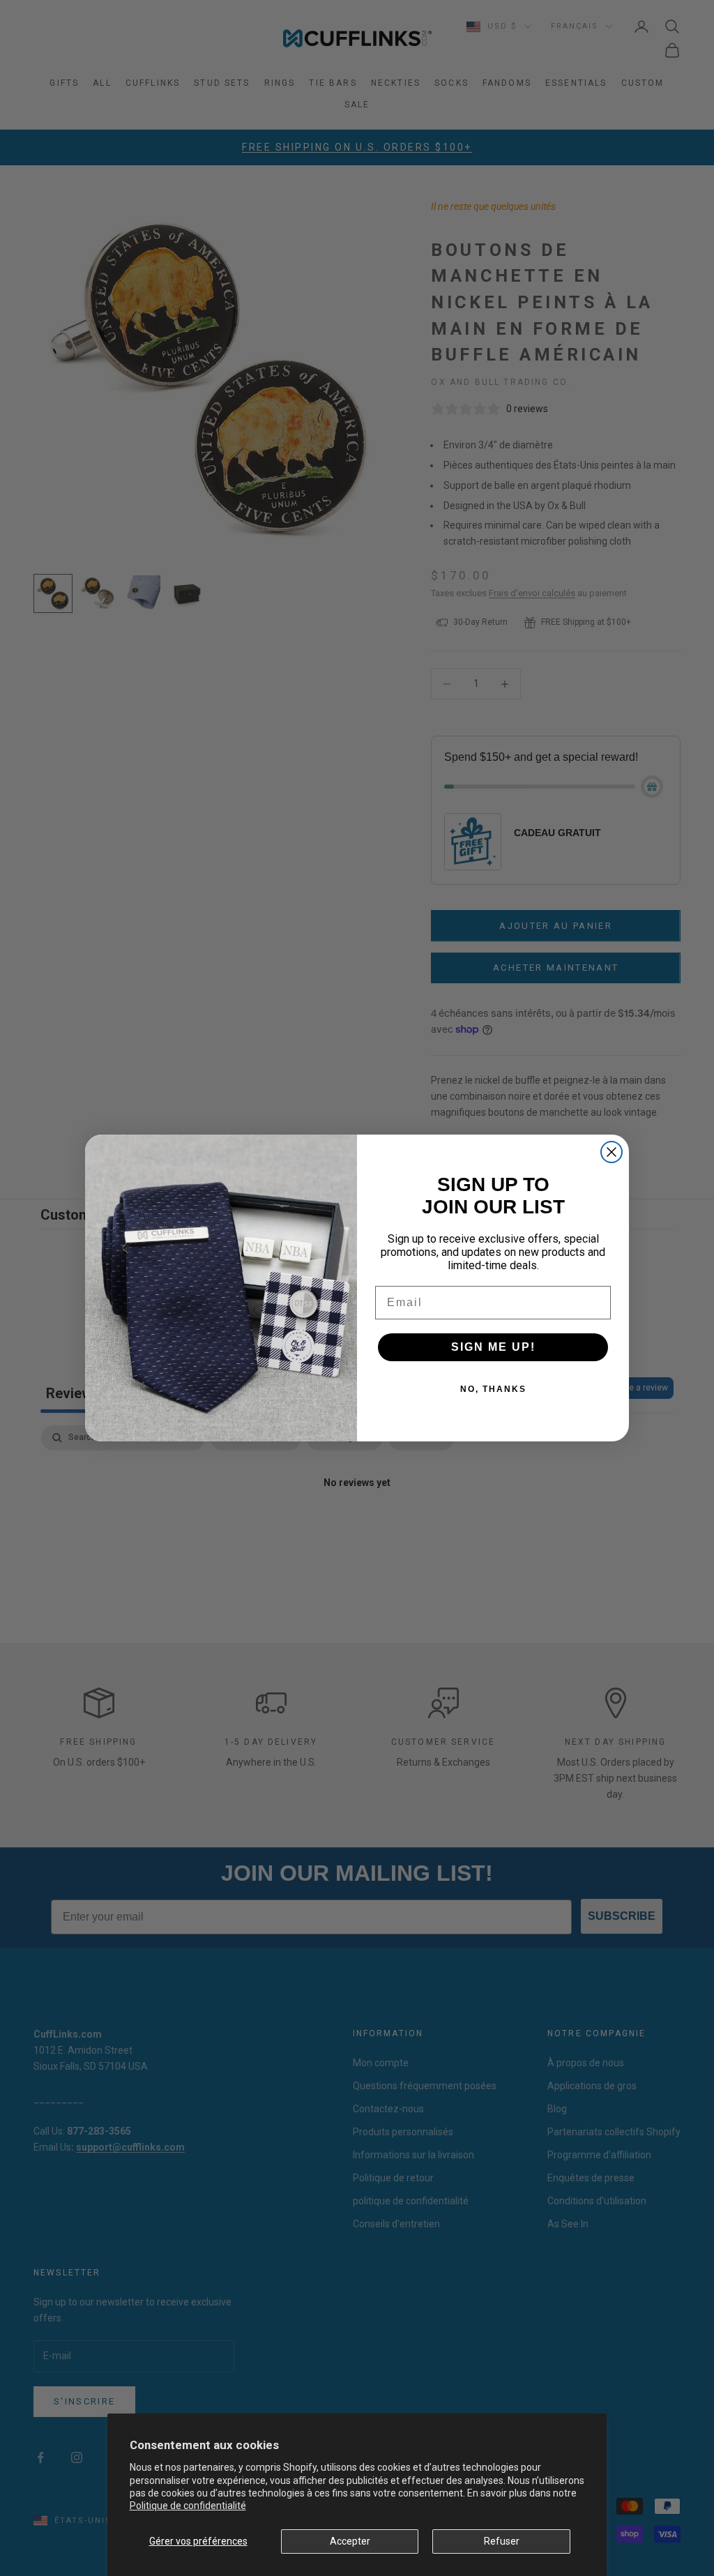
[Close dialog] (612, 1152)
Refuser (502, 2541)
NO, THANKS (493, 1389)
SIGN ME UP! (493, 1347)
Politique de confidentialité (188, 2506)
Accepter (350, 2541)
